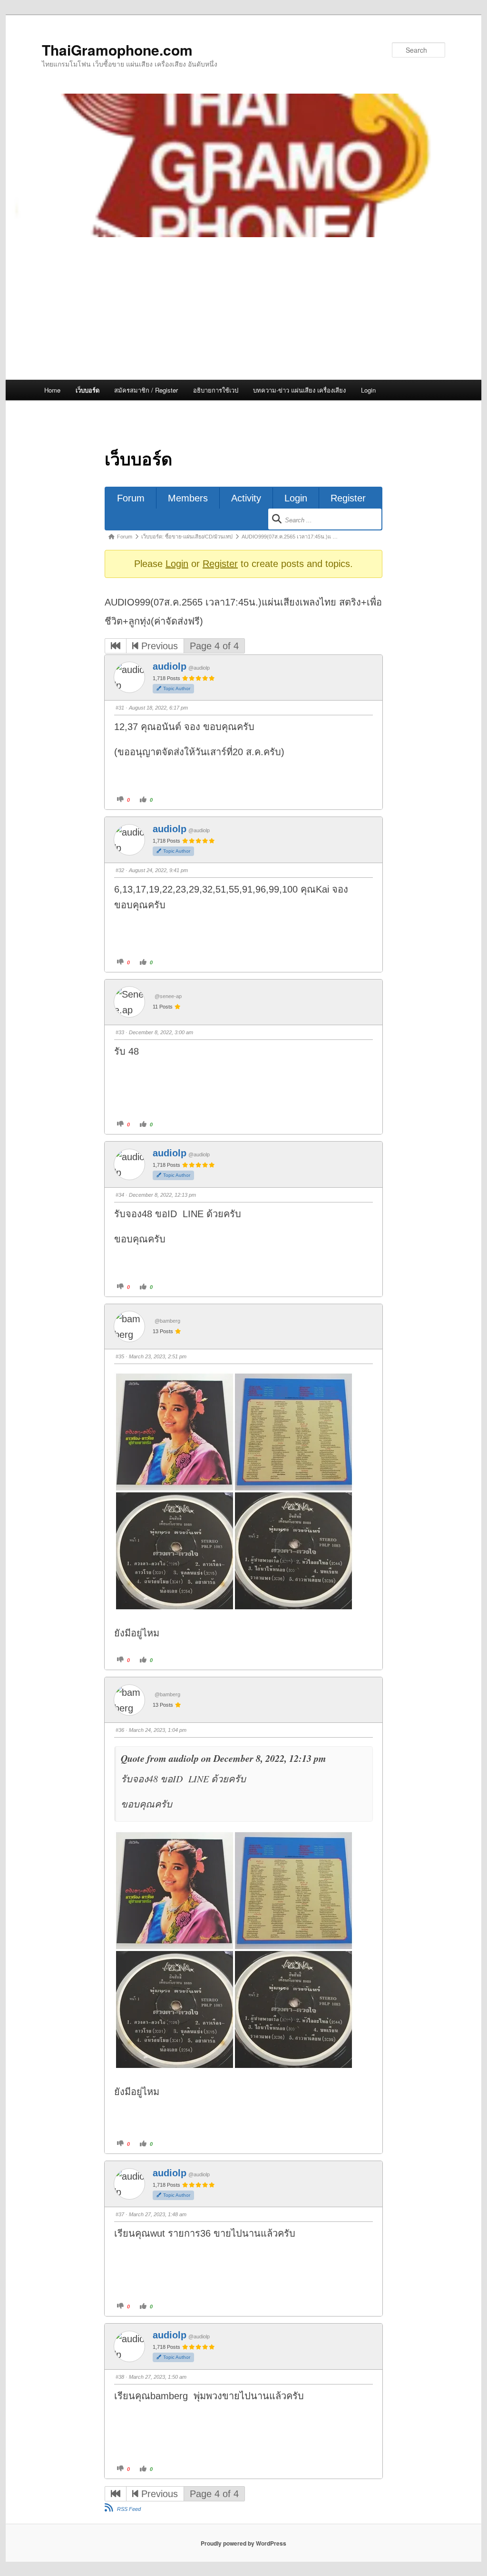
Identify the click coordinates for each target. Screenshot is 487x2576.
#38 (120, 2377)
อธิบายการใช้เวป (216, 390)
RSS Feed (129, 2509)
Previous (158, 646)
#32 (120, 870)
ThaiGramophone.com (117, 50)
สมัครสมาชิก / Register (146, 390)
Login (368, 390)
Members (188, 498)
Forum (131, 498)
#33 (120, 1032)
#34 (120, 1195)
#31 (120, 708)
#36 (120, 1730)
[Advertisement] (243, 308)
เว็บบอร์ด (88, 390)
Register (348, 498)
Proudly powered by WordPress (243, 2543)
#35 (120, 1356)
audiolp (170, 666)
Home (52, 390)
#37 (120, 2214)
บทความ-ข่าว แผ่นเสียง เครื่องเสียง (299, 390)
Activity (246, 498)
